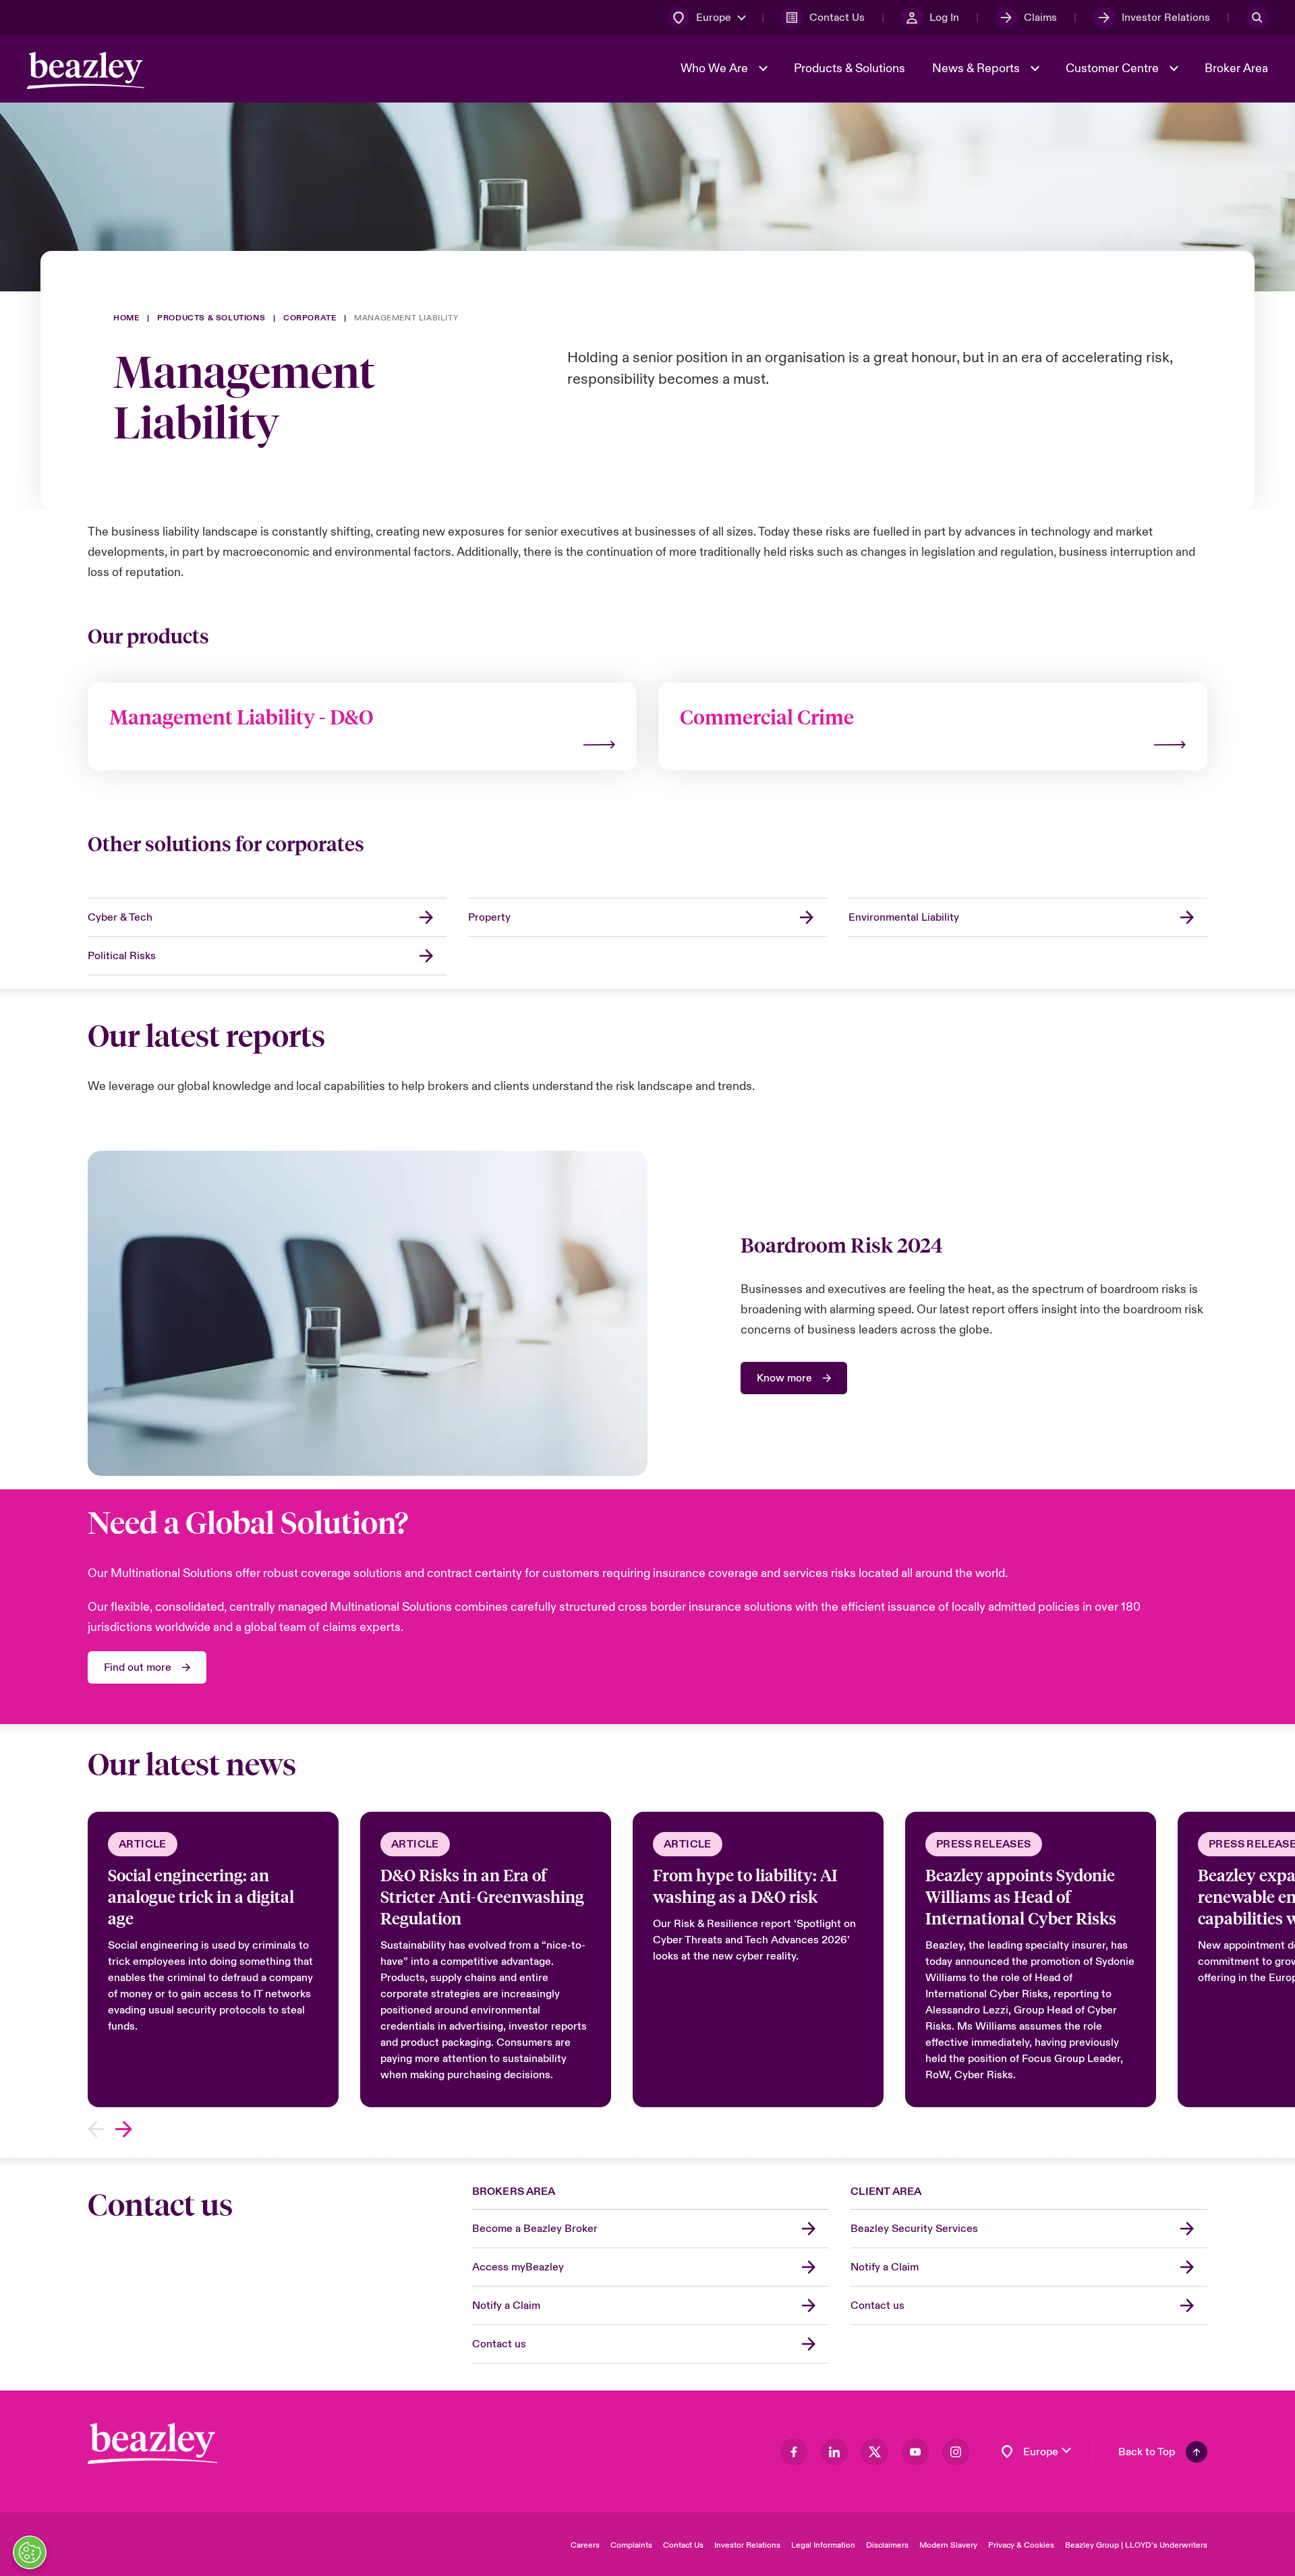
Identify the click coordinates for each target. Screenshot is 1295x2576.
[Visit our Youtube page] (915, 2452)
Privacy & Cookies (1021, 2545)
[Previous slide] (96, 2129)
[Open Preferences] (30, 2552)
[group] (213, 1959)
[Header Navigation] (86, 70)
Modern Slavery (948, 2545)
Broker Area (1236, 68)
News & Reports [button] (977, 68)
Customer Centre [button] (1114, 68)
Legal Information (823, 2545)
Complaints (631, 2545)
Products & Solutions (850, 68)
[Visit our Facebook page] (794, 2452)
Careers (585, 2545)
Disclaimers (887, 2545)
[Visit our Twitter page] (875, 2452)
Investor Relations (747, 2545)
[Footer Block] (152, 2443)
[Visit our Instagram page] (956, 2452)
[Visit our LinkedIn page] (834, 2452)
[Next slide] (124, 2129)
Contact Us (683, 2545)
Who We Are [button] (716, 68)
